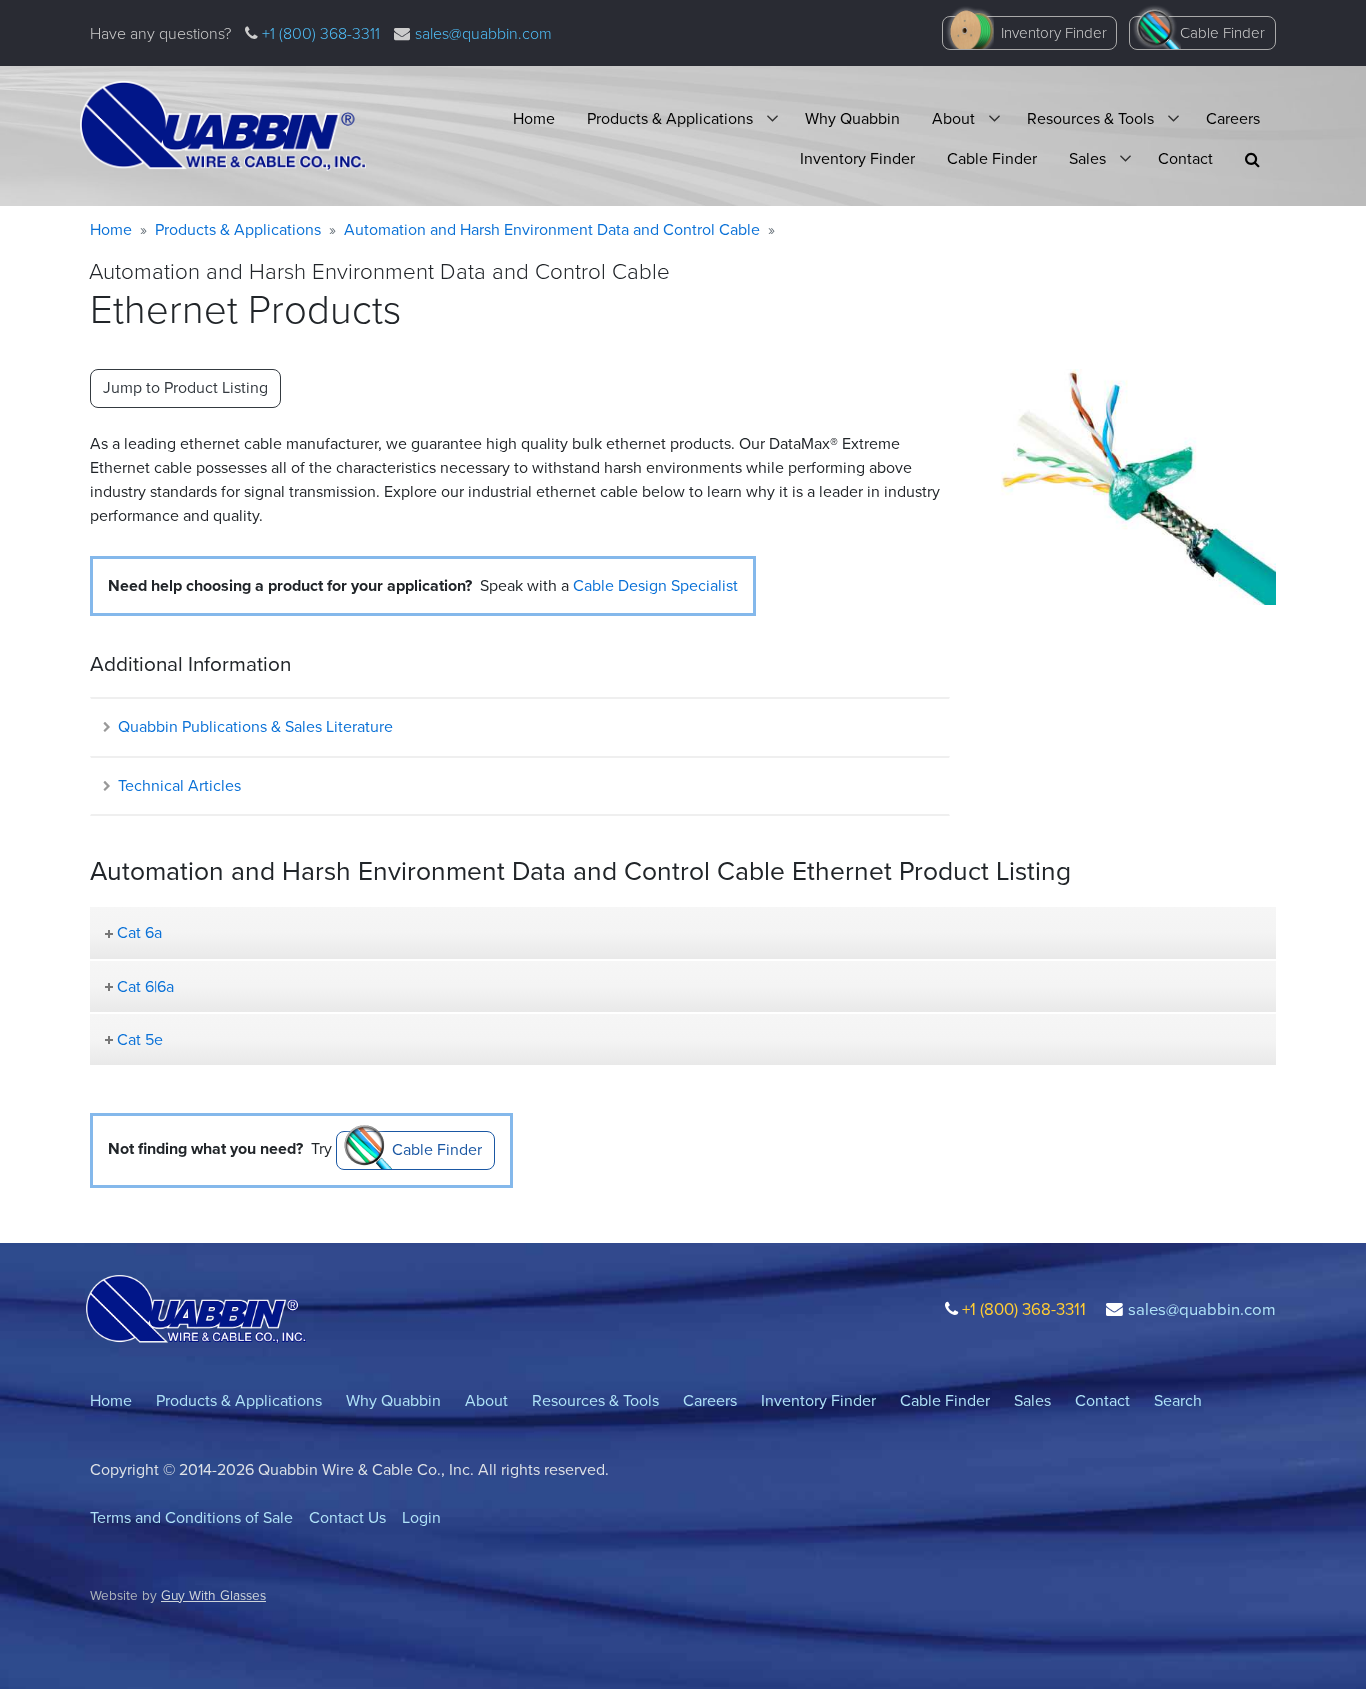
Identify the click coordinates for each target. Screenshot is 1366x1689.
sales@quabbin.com (483, 33)
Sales (1087, 158)
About (953, 118)
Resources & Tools (1090, 118)
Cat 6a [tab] (139, 932)
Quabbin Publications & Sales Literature (253, 726)
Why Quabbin (852, 118)
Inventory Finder (1054, 33)
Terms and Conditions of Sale (191, 1517)
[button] (1252, 159)
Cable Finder (1222, 33)
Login (421, 1517)
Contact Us (347, 1517)
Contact (1185, 158)
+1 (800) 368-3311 (319, 33)
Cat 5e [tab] (140, 1039)
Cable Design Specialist (655, 585)
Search (1178, 1400)
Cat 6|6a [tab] (145, 986)
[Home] (223, 126)
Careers (1233, 118)
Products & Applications (670, 118)
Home (534, 118)
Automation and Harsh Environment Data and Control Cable (552, 229)
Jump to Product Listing (185, 387)
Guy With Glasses (213, 1595)
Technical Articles (177, 785)
